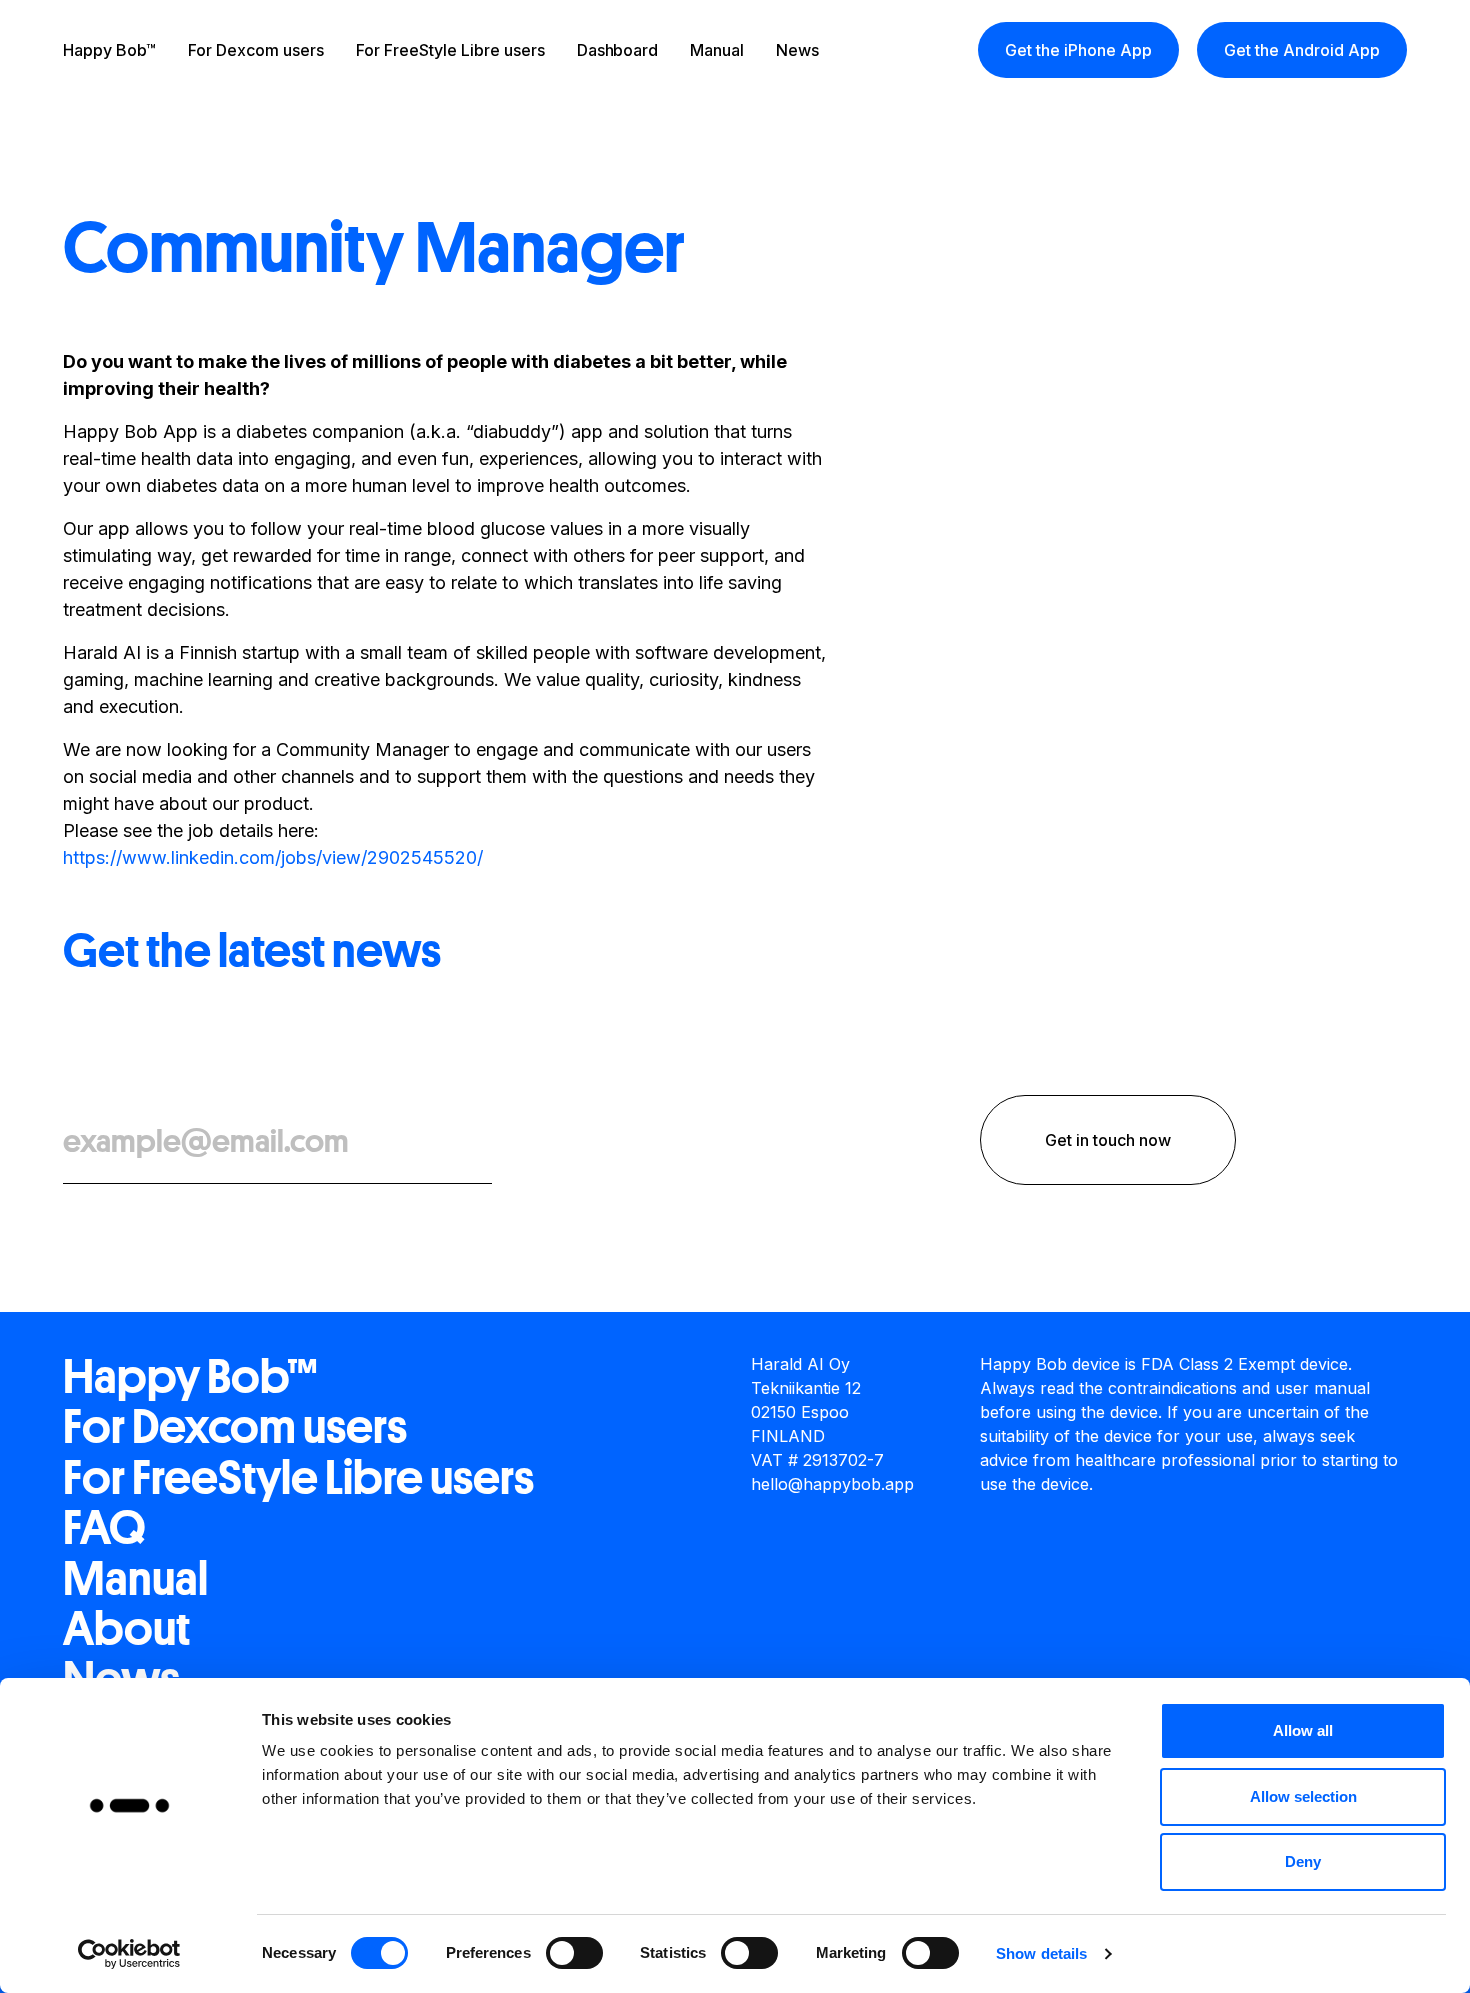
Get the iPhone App (1078, 50)
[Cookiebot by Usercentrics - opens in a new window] (129, 1954)
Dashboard (618, 50)
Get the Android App (1302, 50)
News (797, 50)
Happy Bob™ (109, 50)
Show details (1041, 1953)
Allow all (1303, 1730)
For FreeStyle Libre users (450, 50)
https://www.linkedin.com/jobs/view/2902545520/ (273, 857)
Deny (1303, 1861)
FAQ (104, 1528)
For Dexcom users (256, 50)
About (126, 1629)
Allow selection (1303, 1796)
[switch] (574, 1953)
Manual (717, 50)
